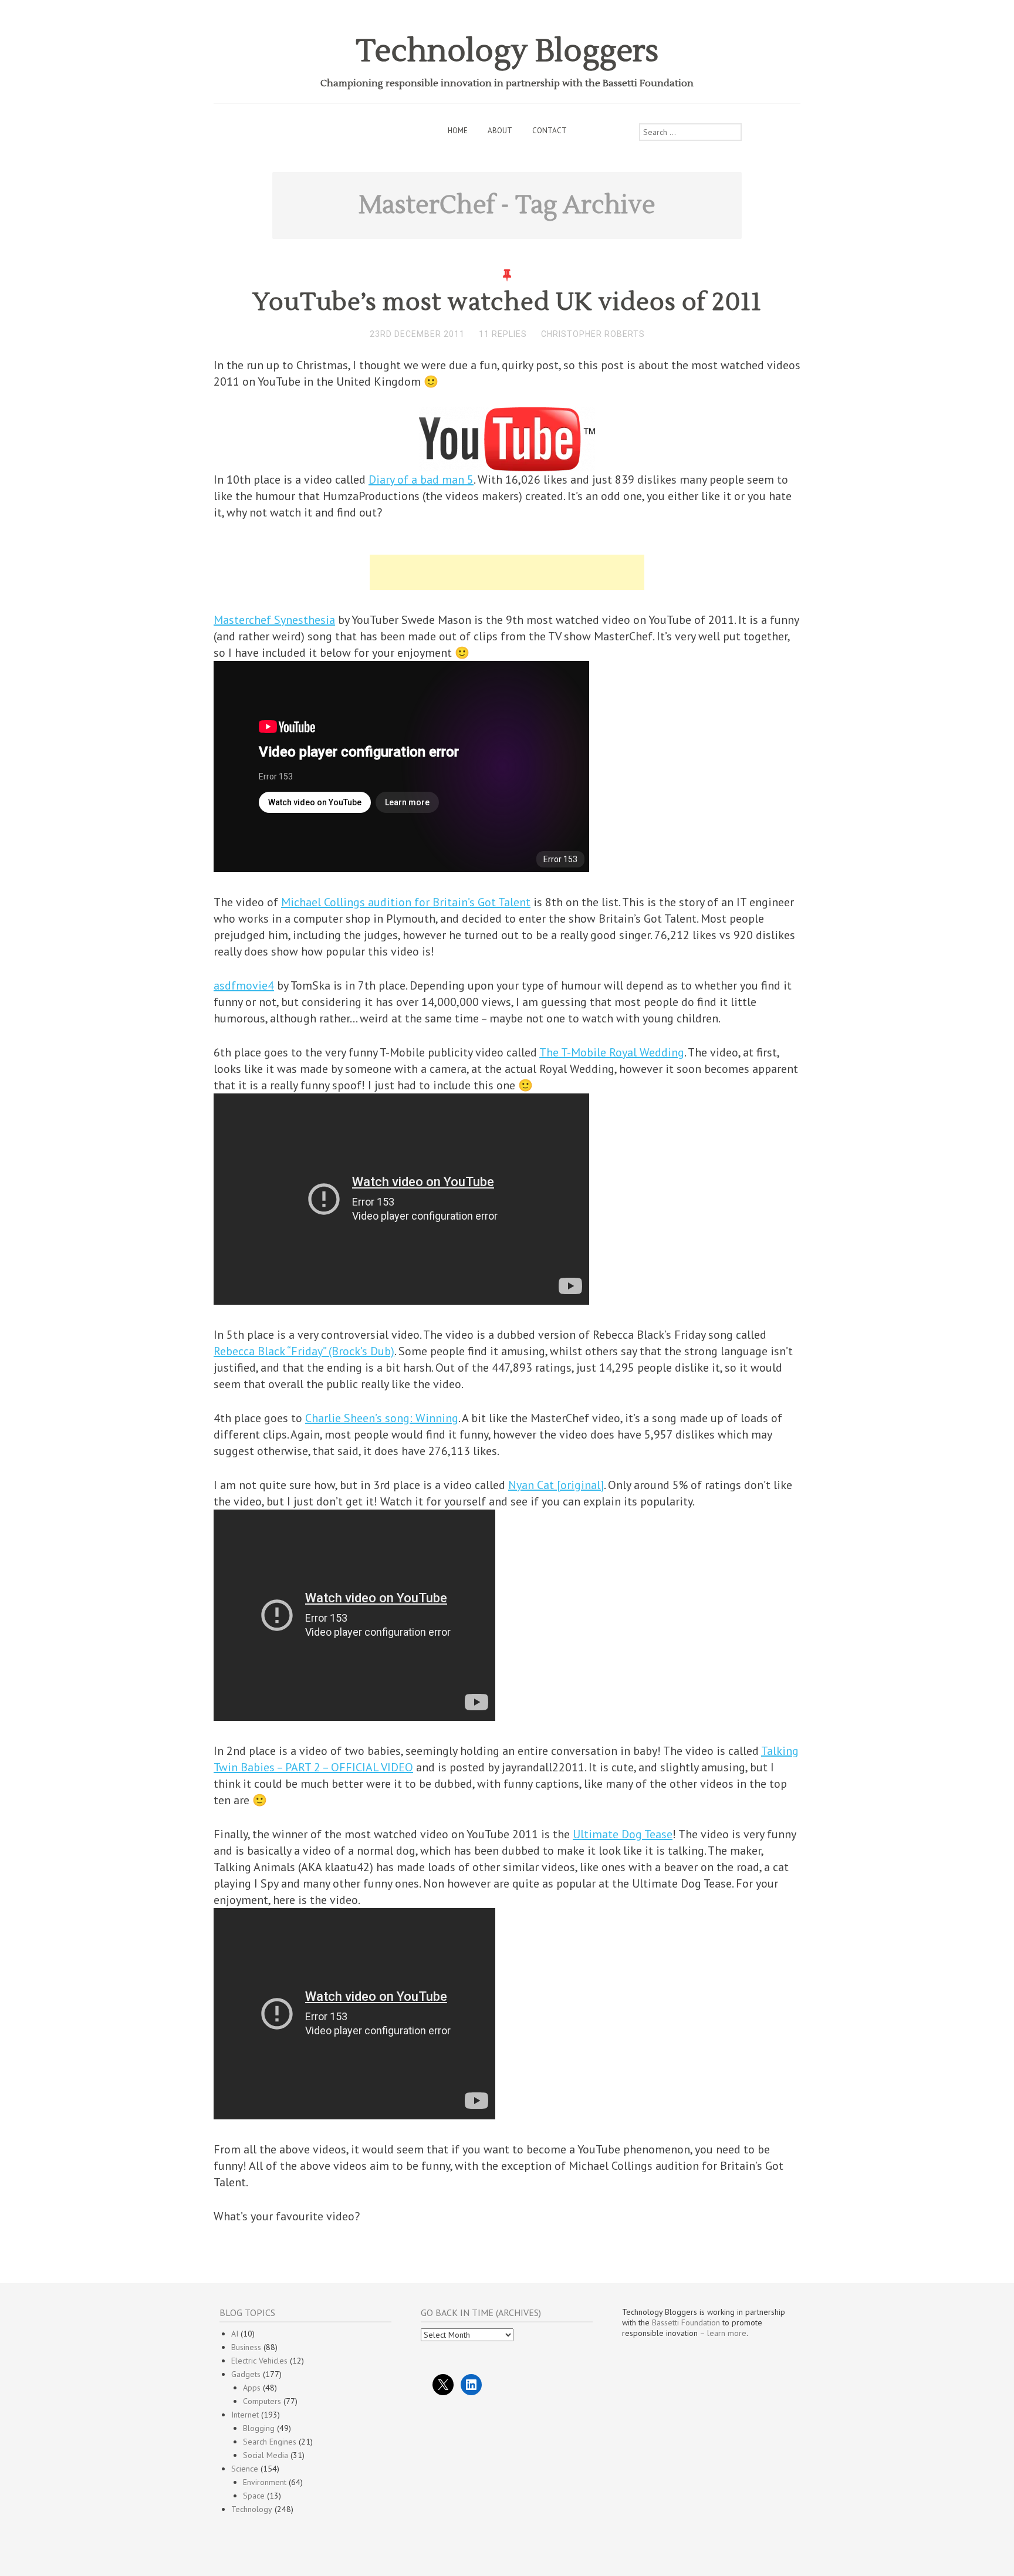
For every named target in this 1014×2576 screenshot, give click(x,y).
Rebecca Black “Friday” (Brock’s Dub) (304, 1351)
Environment (265, 2482)
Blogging (259, 2428)
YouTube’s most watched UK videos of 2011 (507, 302)
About (500, 131)
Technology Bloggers (507, 51)
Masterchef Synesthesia (274, 620)
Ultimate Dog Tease (623, 1834)
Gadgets (246, 2374)
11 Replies (503, 334)
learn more (727, 2333)
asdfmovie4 (244, 985)
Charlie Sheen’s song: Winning (382, 1418)
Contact (550, 131)
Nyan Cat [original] (556, 1485)
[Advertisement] (507, 572)
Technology (252, 2509)
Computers (262, 2401)
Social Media (266, 2455)
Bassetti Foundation (686, 2322)
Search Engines (270, 2442)
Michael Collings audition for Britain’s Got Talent (406, 902)
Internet (245, 2415)
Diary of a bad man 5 (421, 480)
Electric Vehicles (259, 2361)
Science (245, 2469)
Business (246, 2347)
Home (458, 131)
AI (235, 2334)
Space (254, 2496)
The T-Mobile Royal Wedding (612, 1052)
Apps (252, 2388)
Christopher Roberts (593, 334)
